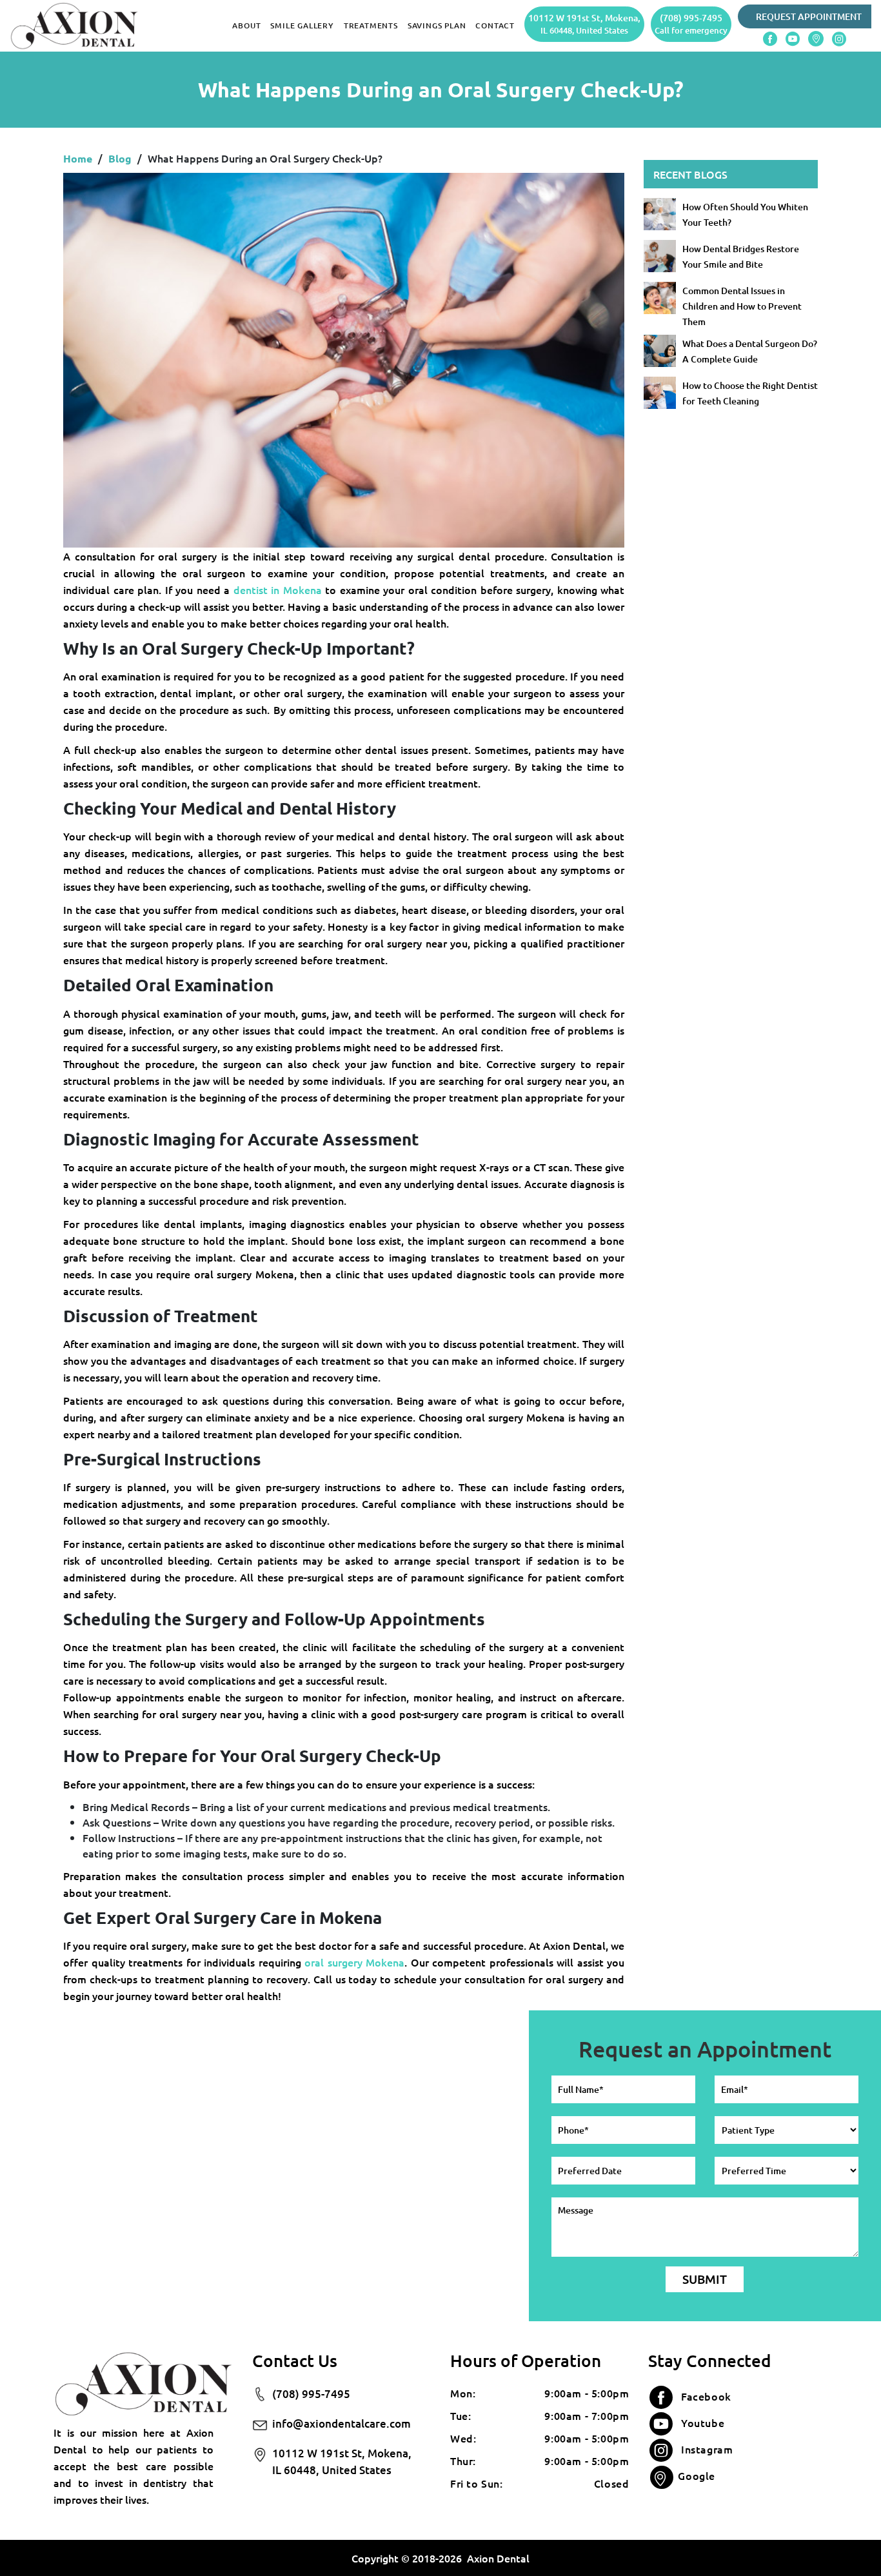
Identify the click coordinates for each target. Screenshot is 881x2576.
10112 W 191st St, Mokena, (584, 24)
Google (697, 2475)
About (246, 25)
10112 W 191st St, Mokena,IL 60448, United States (342, 2462)
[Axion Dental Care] (74, 25)
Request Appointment (809, 16)
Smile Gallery (302, 25)
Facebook (706, 2396)
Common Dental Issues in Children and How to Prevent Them (742, 306)
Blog (120, 158)
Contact (495, 25)
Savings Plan (437, 25)
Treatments (371, 25)
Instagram (707, 2449)
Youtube (703, 2422)
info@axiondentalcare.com (342, 2423)
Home (78, 158)
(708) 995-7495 (691, 24)
